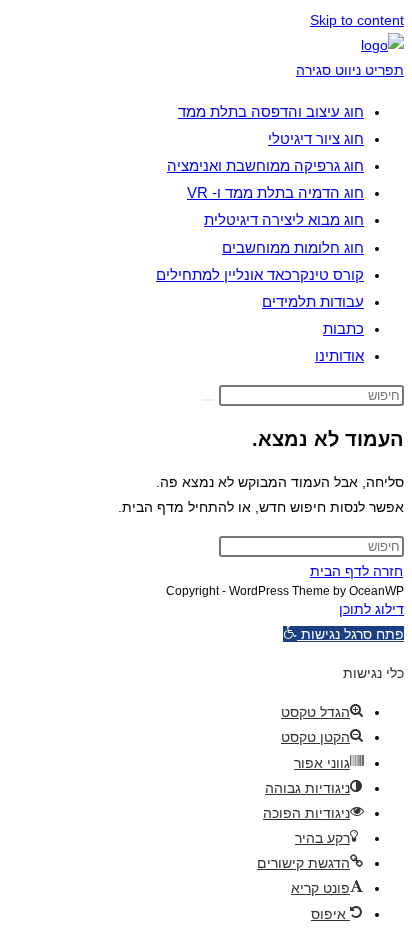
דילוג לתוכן (371, 609)
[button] (343, 634)
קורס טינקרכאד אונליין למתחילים (260, 274)
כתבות (343, 328)
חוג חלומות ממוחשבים (293, 247)
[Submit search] (208, 400)
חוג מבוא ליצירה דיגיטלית (284, 219)
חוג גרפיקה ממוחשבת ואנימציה (265, 165)
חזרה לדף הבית (356, 571)
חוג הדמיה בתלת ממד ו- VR (275, 192)
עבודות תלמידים (313, 301)
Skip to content (357, 20)
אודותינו (339, 355)
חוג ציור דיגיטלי (316, 138)
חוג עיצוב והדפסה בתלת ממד (271, 111)
